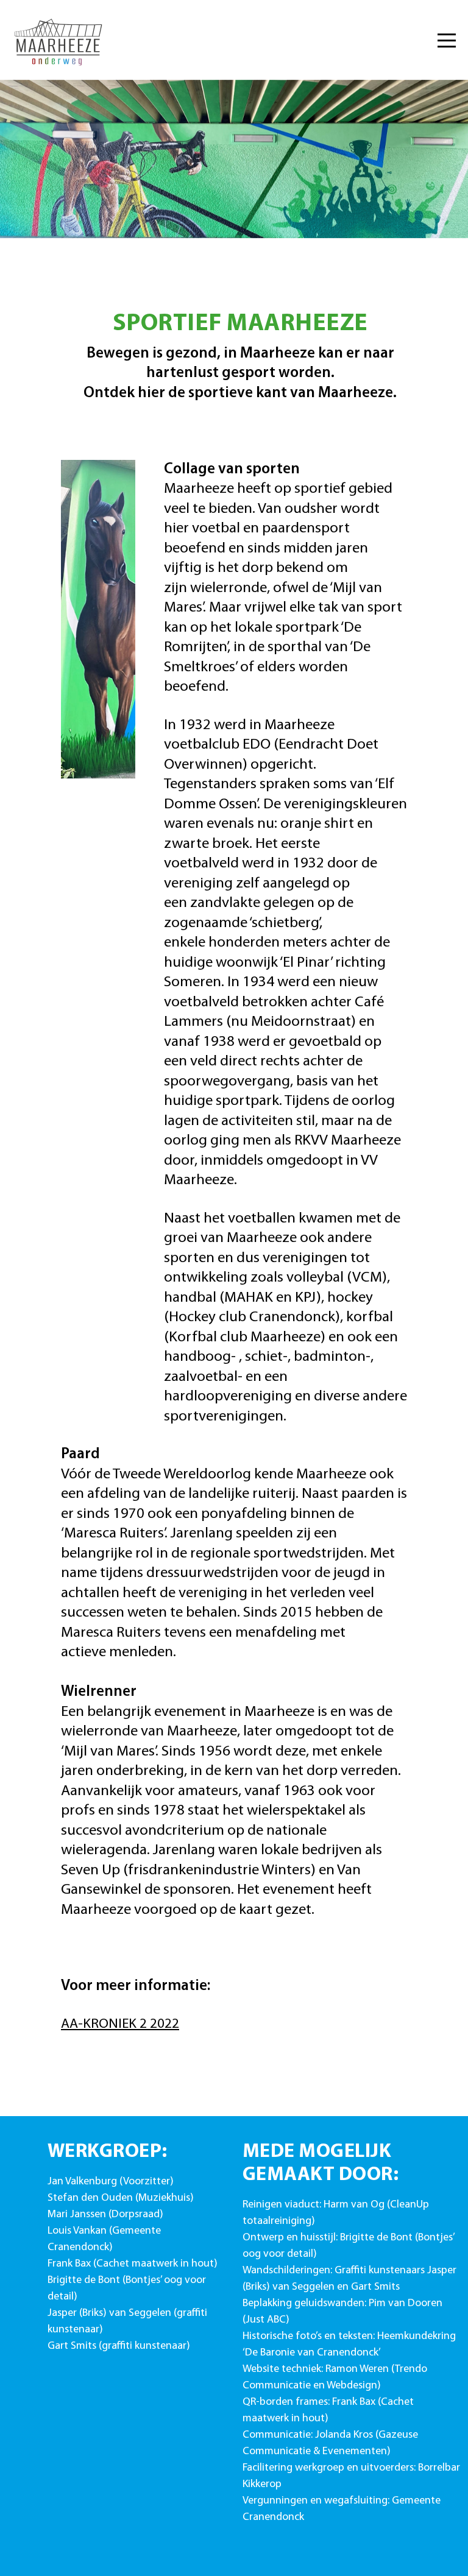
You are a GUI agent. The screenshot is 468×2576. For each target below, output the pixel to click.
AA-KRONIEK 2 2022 (120, 2024)
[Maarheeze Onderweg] (60, 40)
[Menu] (447, 40)
